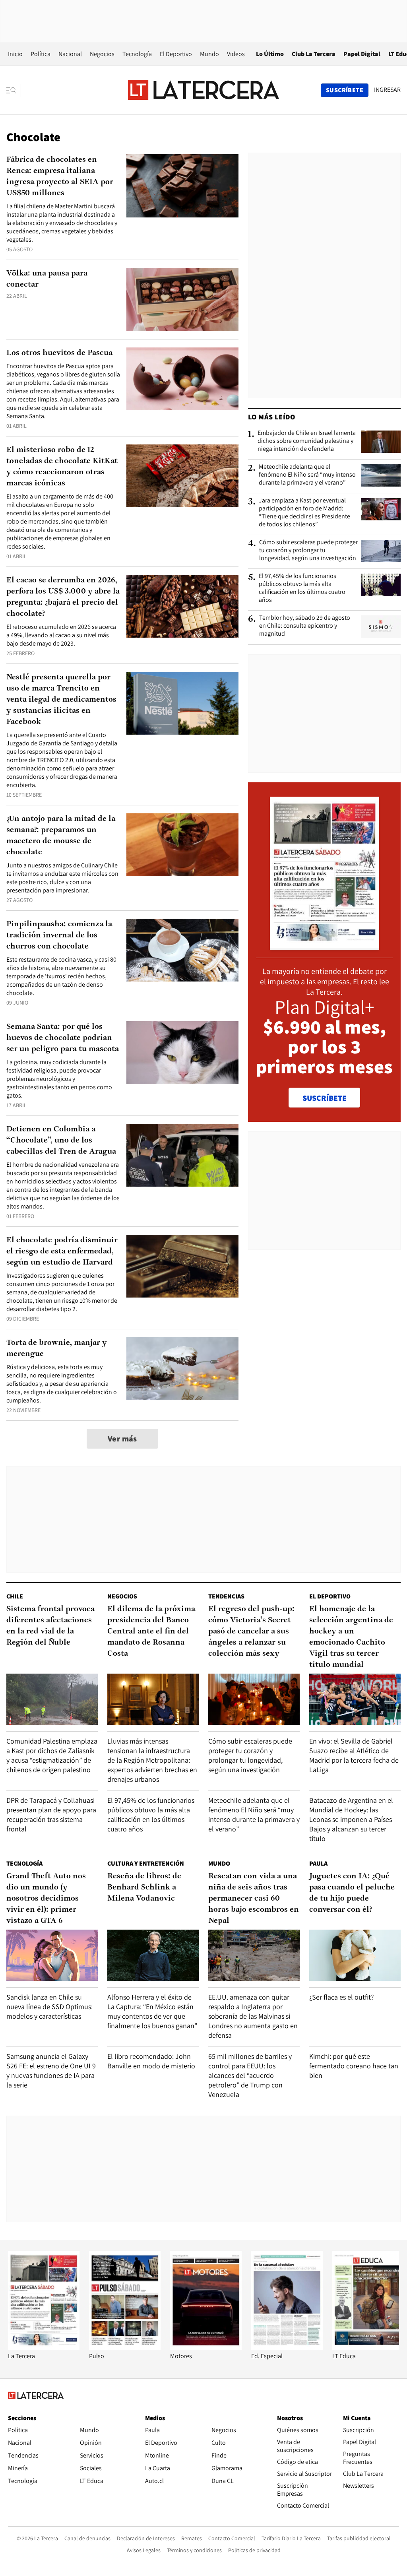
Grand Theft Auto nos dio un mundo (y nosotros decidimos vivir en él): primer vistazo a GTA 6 (46, 1899)
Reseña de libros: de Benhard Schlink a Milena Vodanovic (144, 1887)
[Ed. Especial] (287, 2348)
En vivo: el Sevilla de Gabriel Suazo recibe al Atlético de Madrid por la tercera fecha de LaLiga (354, 1755)
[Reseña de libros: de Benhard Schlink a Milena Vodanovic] (153, 1955)
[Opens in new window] (206, 2348)
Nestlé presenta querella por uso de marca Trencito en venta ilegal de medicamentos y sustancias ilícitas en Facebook (61, 700)
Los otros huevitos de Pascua (59, 353)
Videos (236, 54)
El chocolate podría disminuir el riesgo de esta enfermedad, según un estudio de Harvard (62, 1251)
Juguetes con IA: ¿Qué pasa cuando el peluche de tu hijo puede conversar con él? (352, 1893)
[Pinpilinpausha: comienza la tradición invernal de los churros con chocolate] (182, 950)
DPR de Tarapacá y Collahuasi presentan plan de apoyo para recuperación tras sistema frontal (51, 1815)
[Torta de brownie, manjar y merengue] (182, 1369)
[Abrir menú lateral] (14, 90)
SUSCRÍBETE (325, 1098)
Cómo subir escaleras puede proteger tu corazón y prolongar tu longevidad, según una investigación (308, 550)
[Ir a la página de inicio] (203, 90)
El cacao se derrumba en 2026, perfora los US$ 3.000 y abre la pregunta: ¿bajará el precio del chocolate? (63, 597)
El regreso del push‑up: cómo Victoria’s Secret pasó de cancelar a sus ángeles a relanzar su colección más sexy (251, 1631)
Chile (15, 1596)
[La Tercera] (44, 2348)
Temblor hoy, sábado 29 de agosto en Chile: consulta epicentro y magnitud (305, 626)
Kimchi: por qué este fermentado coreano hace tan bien (354, 2066)
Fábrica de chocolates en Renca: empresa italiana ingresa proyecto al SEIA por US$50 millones (60, 177)
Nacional (70, 54)
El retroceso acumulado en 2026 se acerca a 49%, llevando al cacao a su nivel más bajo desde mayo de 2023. (61, 635)
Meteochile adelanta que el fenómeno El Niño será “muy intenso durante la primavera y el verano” (307, 475)
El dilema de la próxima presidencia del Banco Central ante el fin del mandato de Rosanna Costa (151, 1631)
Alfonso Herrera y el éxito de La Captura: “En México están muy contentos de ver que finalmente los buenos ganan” (152, 2011)
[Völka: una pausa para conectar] (182, 300)
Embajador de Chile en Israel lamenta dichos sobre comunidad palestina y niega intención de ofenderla (307, 441)
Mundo (209, 54)
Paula (318, 1863)
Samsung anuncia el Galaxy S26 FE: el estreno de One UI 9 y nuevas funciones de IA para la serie (51, 2071)
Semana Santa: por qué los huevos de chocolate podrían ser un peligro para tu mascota (63, 1038)
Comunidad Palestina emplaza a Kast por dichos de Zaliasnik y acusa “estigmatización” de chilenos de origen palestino (52, 1755)
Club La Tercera (314, 54)
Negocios (102, 54)
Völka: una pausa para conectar (47, 279)
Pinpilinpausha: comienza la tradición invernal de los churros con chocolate (59, 935)
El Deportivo (176, 54)
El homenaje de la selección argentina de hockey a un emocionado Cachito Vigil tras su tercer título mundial (351, 1637)
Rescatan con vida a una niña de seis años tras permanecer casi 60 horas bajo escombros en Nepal (254, 1899)
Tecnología (137, 54)
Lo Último (270, 54)
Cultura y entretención (146, 1863)
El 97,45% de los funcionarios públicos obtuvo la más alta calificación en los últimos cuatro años (302, 588)
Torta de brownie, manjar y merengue (57, 1348)
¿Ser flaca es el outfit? (342, 1997)
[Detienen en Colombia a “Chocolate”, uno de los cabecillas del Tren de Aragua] (182, 1155)
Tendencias (226, 1596)
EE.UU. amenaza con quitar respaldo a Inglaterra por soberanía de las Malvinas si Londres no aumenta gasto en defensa (253, 2016)
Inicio (15, 54)
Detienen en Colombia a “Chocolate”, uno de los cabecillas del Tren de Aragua (61, 1141)
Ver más (122, 1439)
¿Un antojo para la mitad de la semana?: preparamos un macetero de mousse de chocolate (61, 836)
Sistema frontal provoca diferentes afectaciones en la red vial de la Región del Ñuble (50, 1626)
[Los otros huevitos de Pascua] (182, 379)
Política (41, 54)
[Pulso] (125, 2348)
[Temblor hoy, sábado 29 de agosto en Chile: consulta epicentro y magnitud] (381, 627)
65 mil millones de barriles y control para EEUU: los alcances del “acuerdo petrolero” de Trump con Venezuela (250, 2075)
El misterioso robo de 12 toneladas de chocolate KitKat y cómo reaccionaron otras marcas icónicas (62, 467)
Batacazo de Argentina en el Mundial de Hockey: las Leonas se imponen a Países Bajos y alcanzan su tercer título (351, 1819)
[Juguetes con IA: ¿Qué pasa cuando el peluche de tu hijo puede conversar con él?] (355, 1955)
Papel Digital (362, 54)
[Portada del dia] (325, 946)
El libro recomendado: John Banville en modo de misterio (151, 2061)
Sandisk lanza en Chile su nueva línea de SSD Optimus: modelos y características (49, 2007)
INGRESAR (387, 90)
